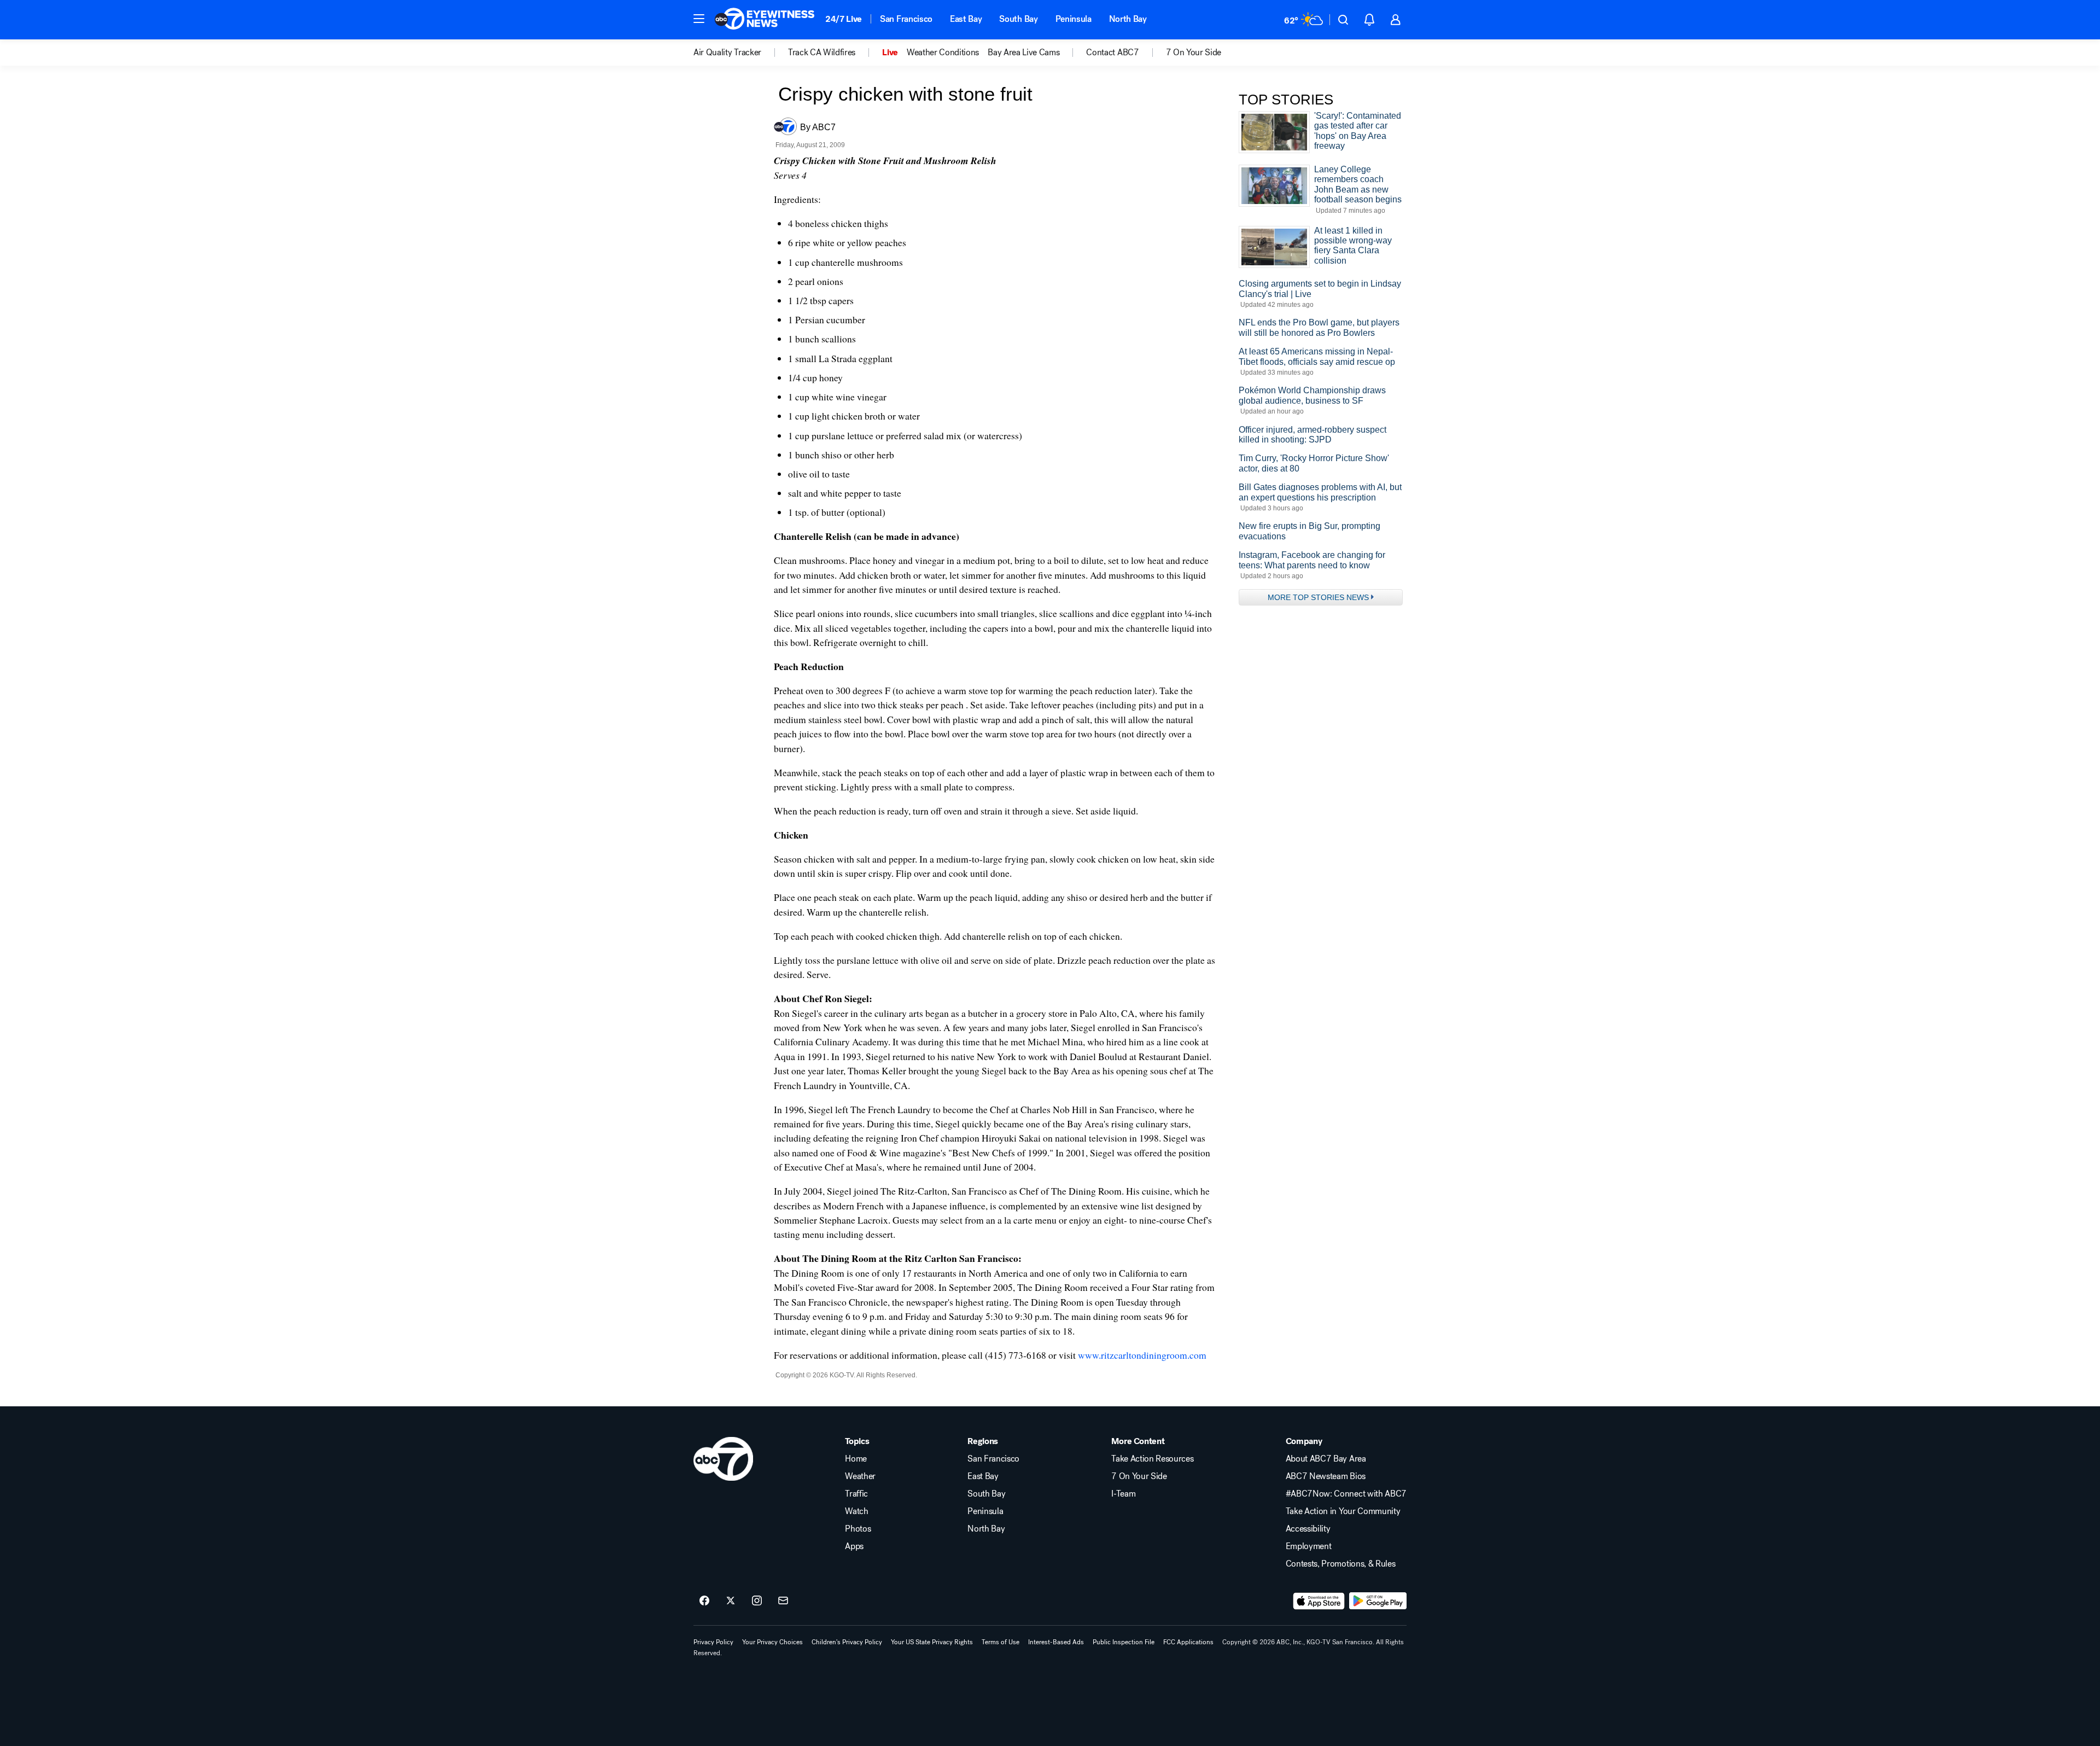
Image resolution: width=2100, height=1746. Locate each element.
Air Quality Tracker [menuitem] (727, 53)
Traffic (856, 1494)
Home (856, 1459)
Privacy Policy (713, 1642)
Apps (854, 1546)
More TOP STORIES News (1318, 597)
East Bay (966, 19)
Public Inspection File (1124, 1642)
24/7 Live (844, 19)
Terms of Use (1001, 1642)
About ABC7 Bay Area (1326, 1459)
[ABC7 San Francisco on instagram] (757, 1601)
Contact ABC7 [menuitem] (1112, 53)
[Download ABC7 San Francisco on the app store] (1319, 1601)
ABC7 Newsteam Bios (1326, 1476)
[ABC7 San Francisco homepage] (765, 20)
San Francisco (906, 19)
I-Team (1123, 1494)
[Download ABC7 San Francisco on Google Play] (1378, 1601)
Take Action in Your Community (1343, 1511)
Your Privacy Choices (772, 1642)
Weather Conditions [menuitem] (943, 53)
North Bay (1128, 19)
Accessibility (1308, 1529)
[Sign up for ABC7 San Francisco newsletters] (783, 1601)
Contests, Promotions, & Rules (1341, 1564)
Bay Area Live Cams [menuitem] (1023, 53)
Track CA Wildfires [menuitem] (822, 53)
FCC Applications (1188, 1642)
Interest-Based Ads (1056, 1642)
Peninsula (1074, 19)
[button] (699, 19)
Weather (860, 1476)
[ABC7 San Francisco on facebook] (704, 1601)
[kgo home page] (723, 1459)
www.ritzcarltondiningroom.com (1142, 1355)
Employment (1309, 1546)
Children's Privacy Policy (847, 1642)
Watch (856, 1511)
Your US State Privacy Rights (932, 1642)
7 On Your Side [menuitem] (1194, 53)
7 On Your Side (1139, 1476)
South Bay (1018, 19)
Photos (858, 1529)
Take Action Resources (1152, 1459)
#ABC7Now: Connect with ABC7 (1346, 1494)
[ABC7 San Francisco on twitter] (731, 1601)
